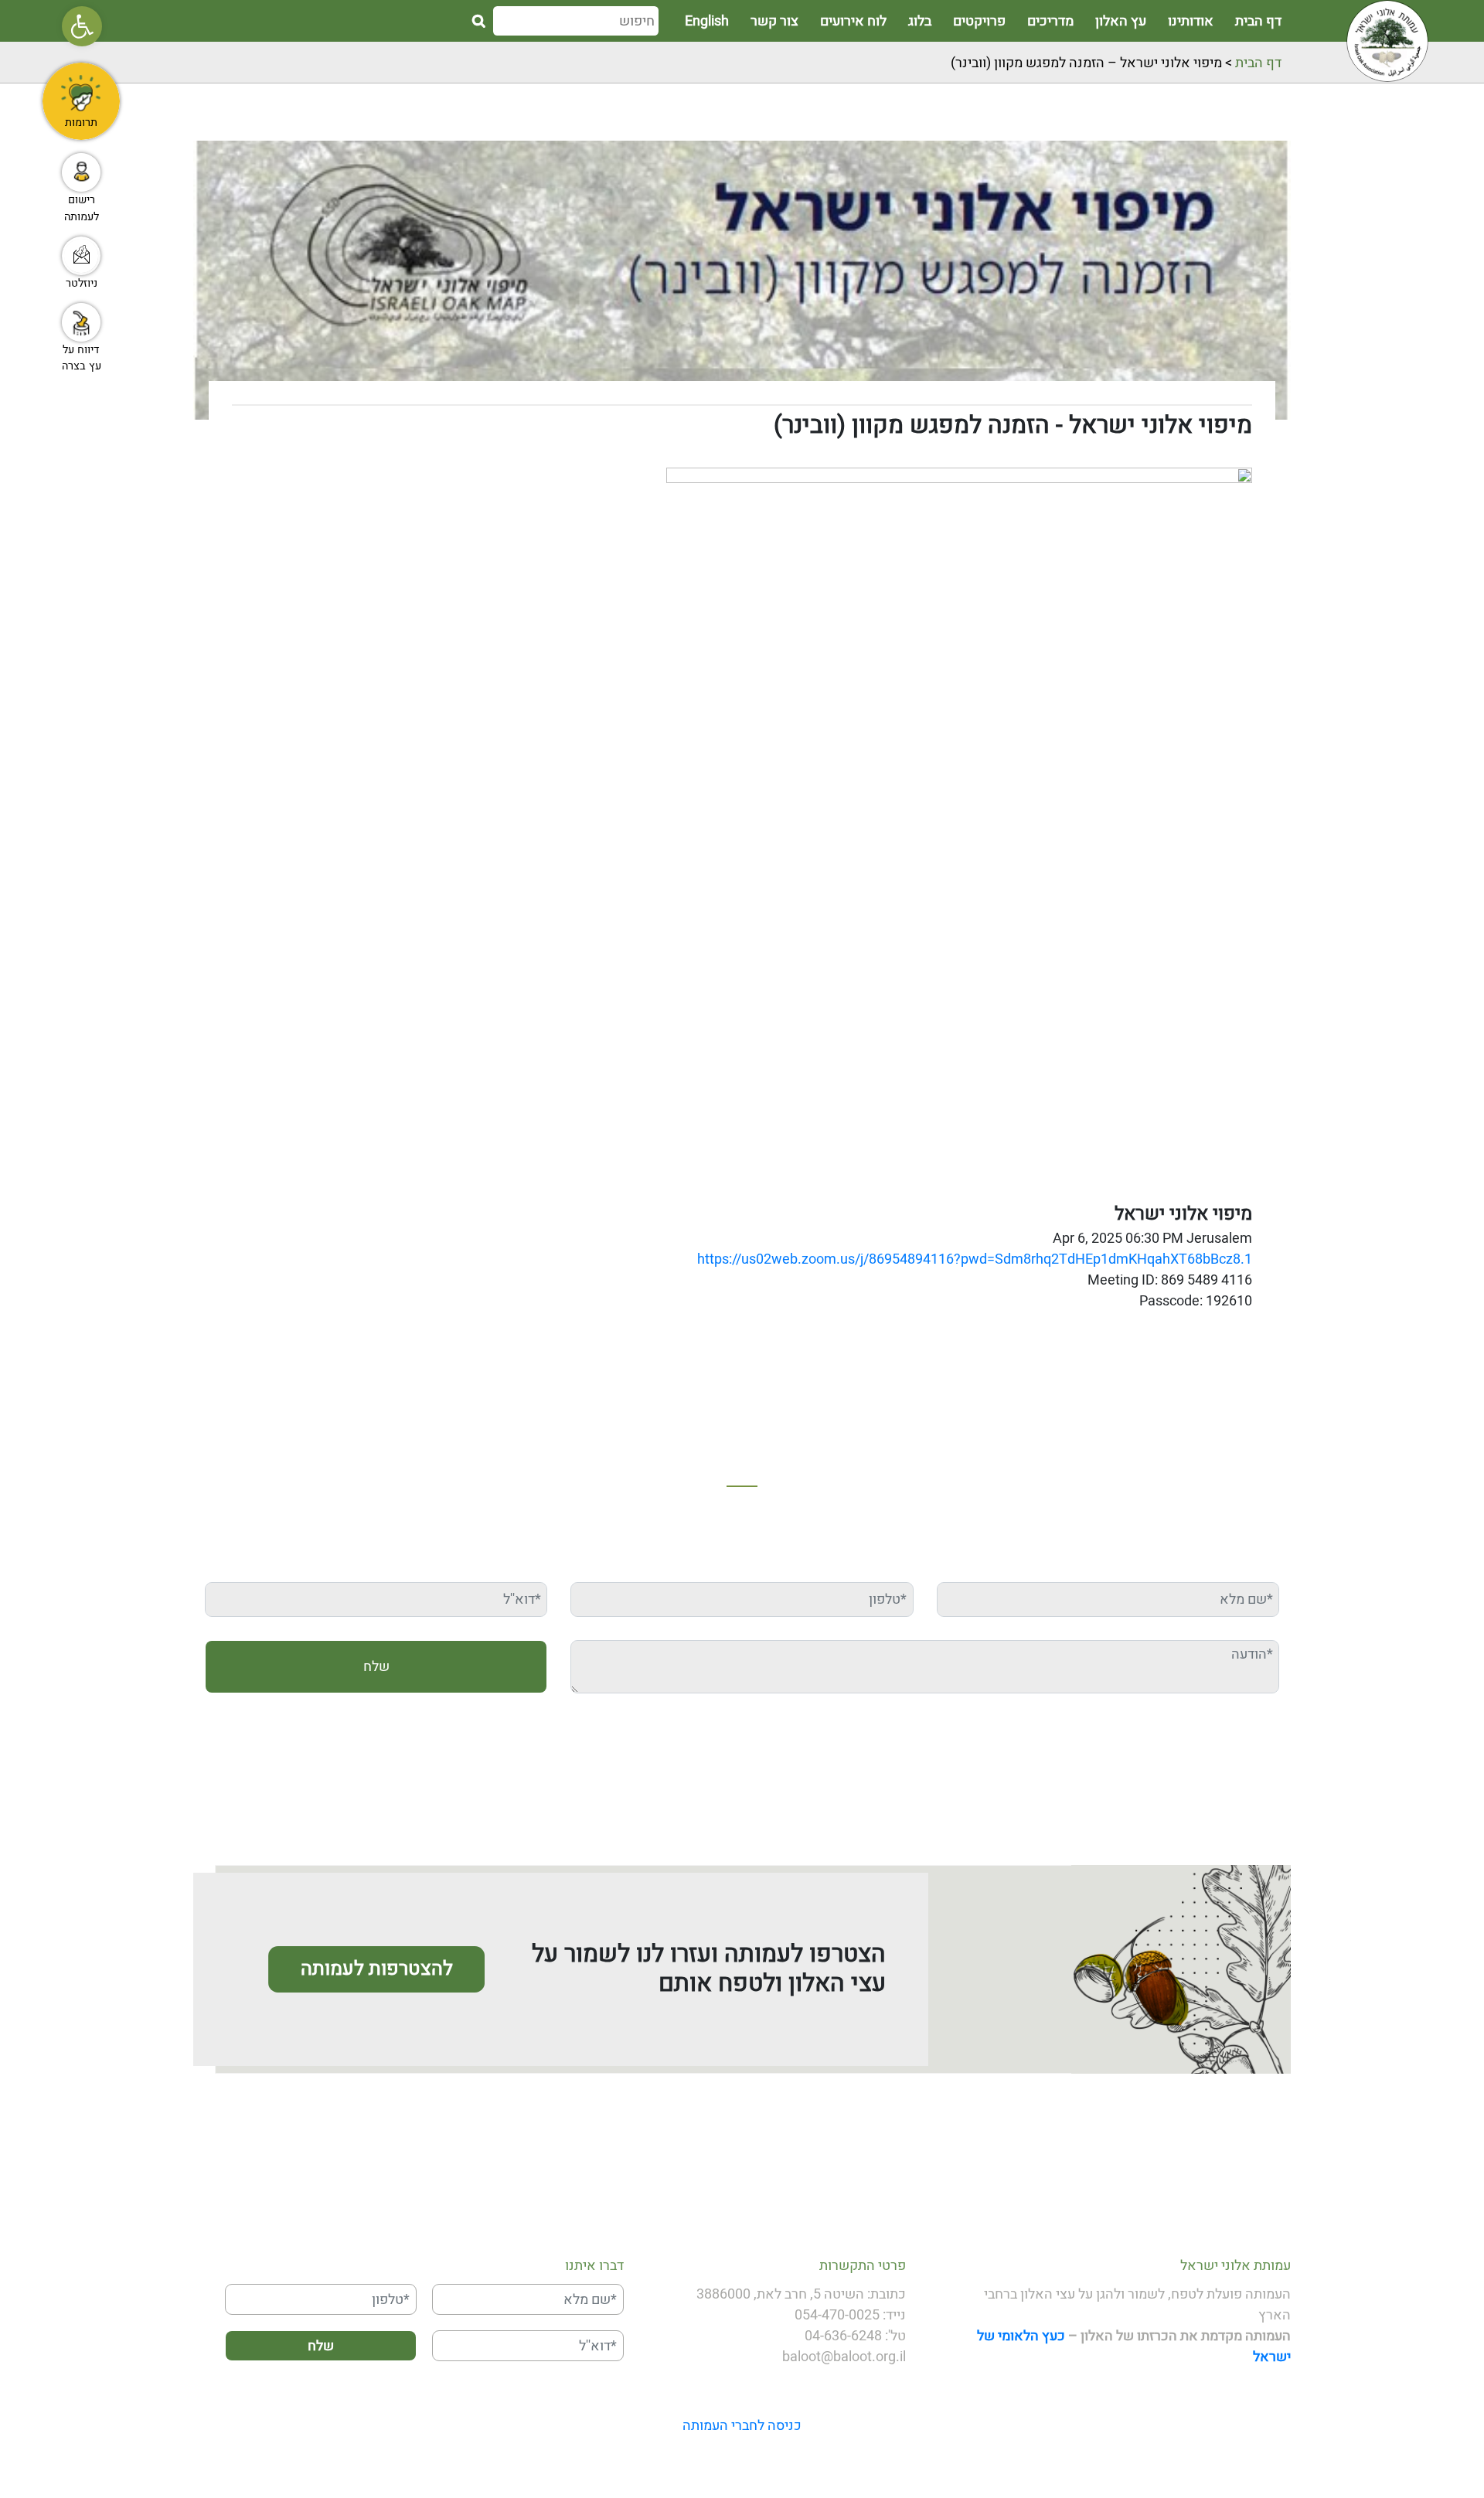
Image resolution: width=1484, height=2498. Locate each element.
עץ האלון (1121, 22)
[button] (82, 26)
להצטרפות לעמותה (377, 1969)
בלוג (920, 22)
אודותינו (1191, 22)
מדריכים (1050, 22)
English (707, 22)
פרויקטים (979, 22)
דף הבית (1258, 22)
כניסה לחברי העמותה (742, 2426)
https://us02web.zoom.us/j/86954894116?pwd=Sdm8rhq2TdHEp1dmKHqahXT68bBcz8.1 (975, 1259)
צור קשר (774, 22)
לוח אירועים (853, 22)
